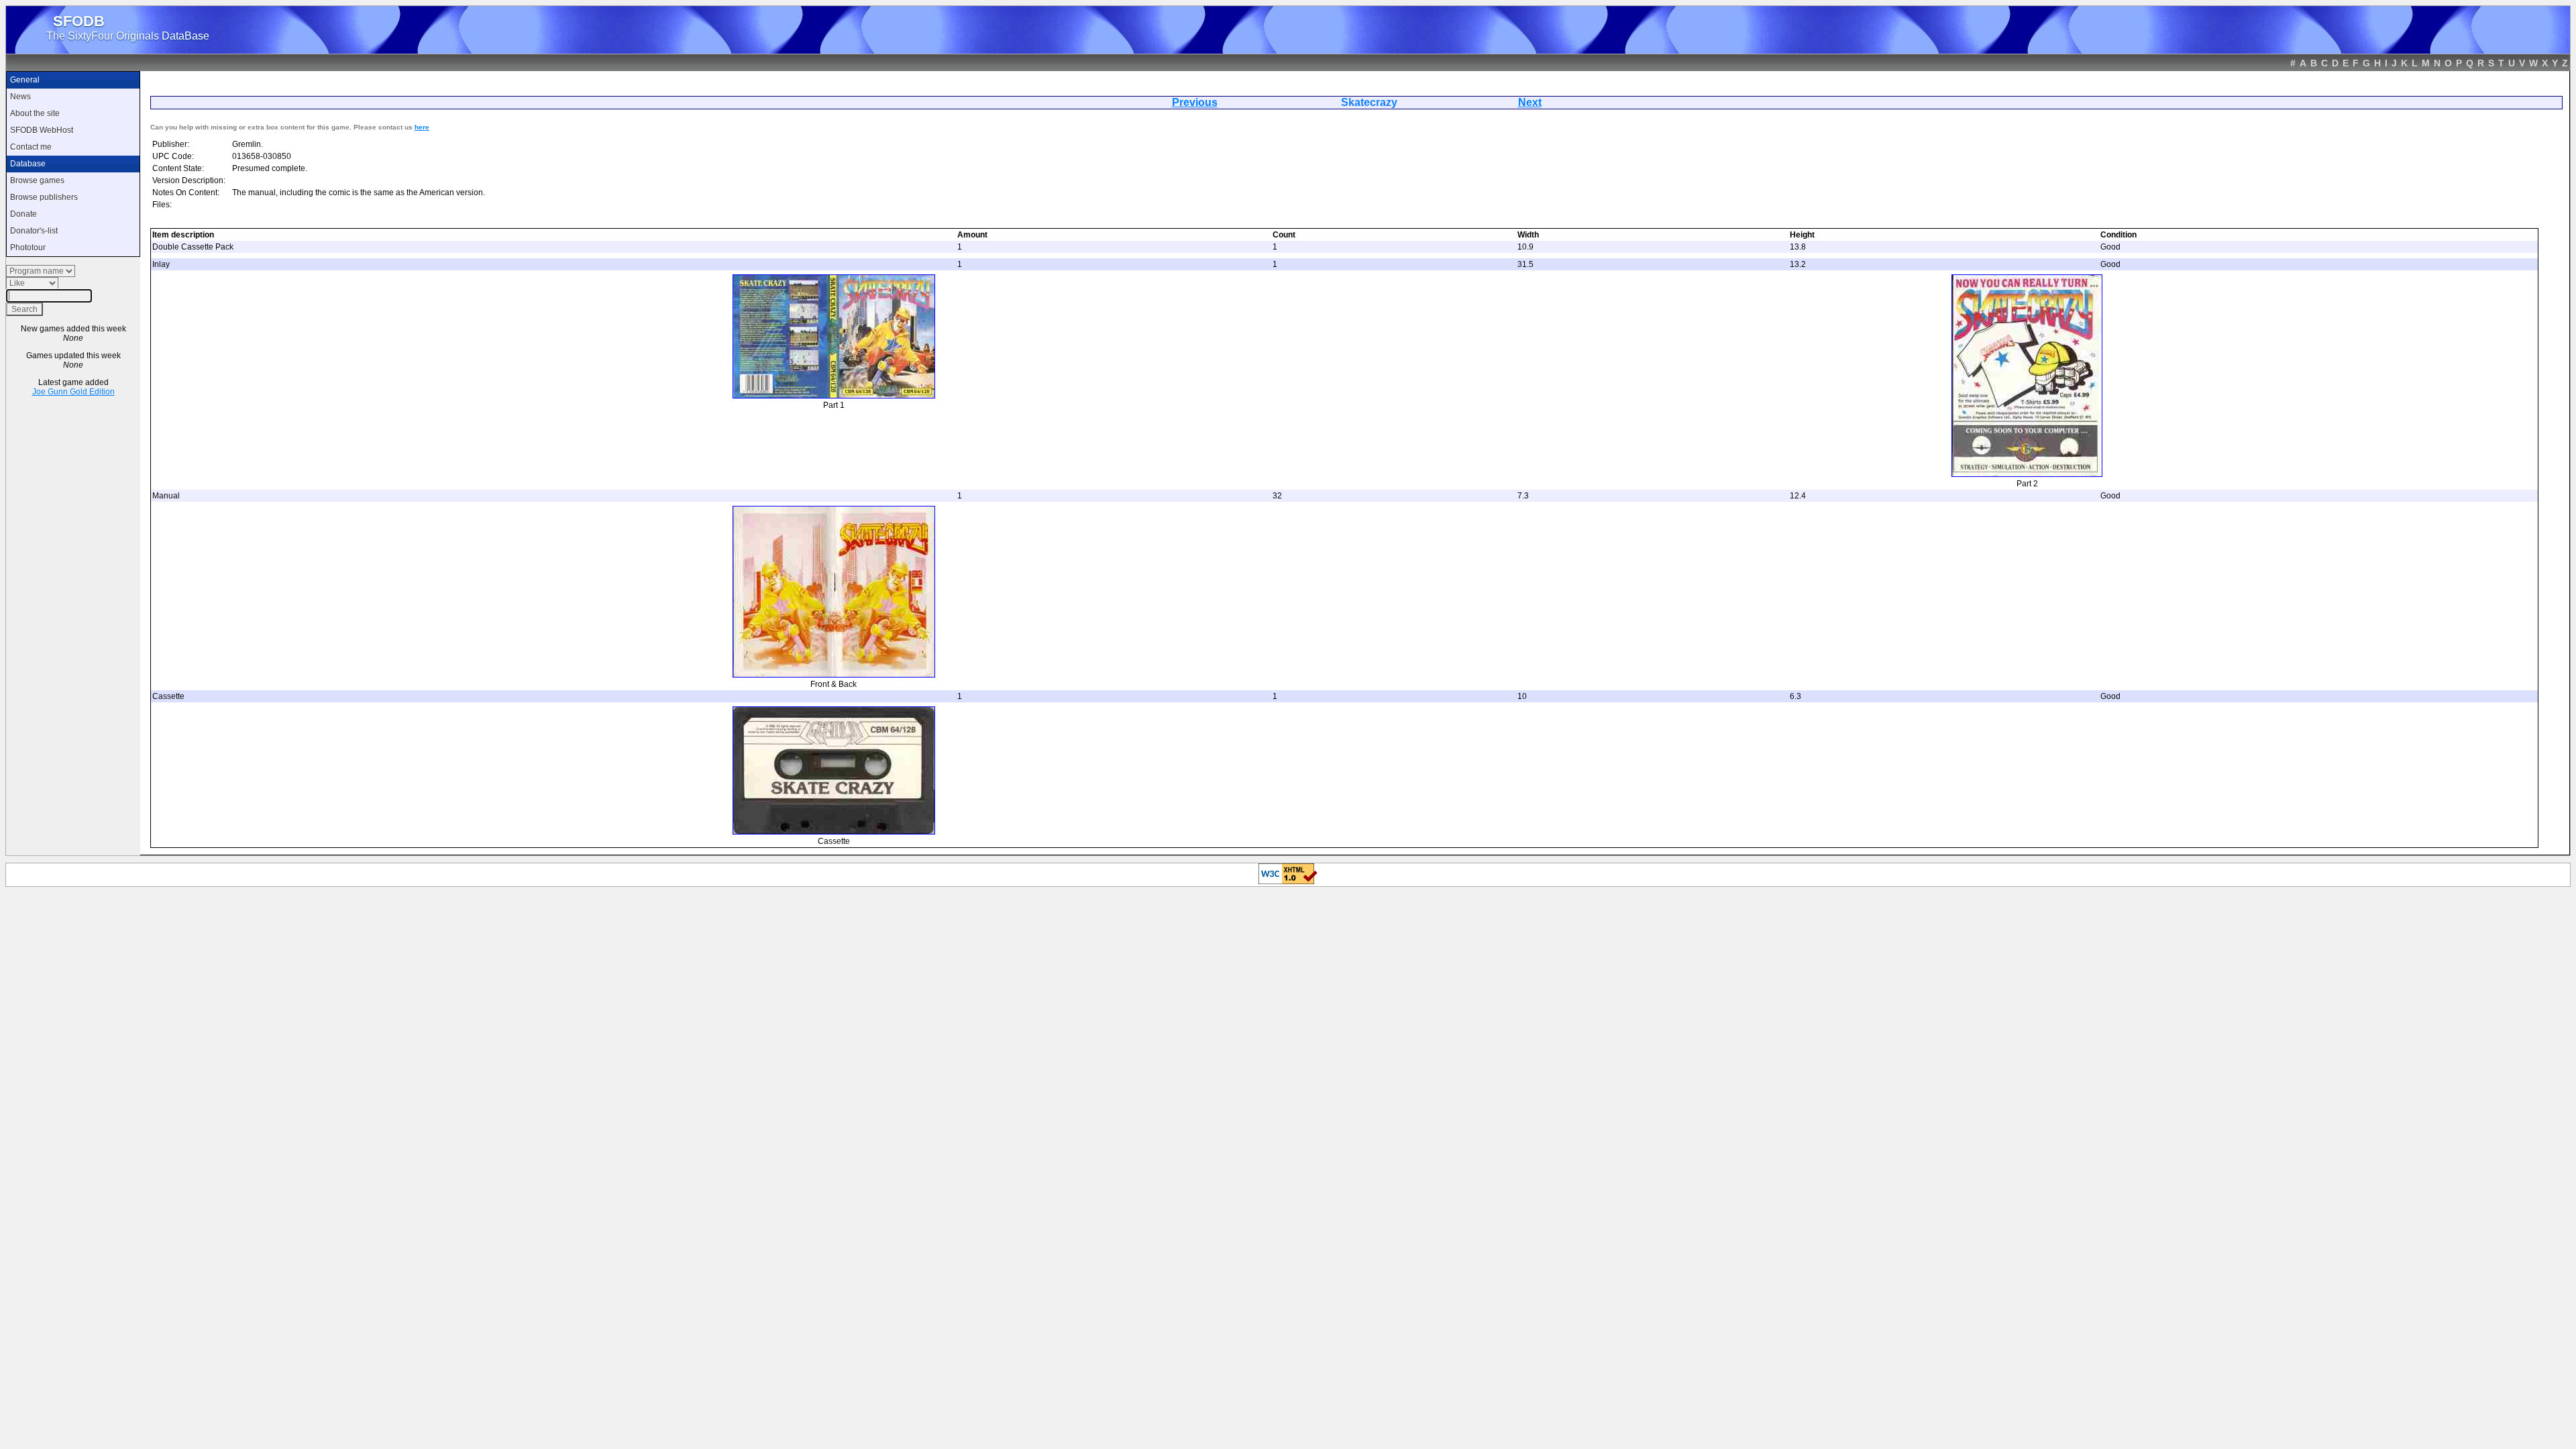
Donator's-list (34, 231)
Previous (1195, 102)
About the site (35, 113)
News (20, 97)
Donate (23, 214)
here (422, 127)
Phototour (28, 248)
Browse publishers (44, 197)
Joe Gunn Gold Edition (73, 392)
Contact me (31, 147)
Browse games (37, 180)
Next (1530, 102)
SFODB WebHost (42, 130)
